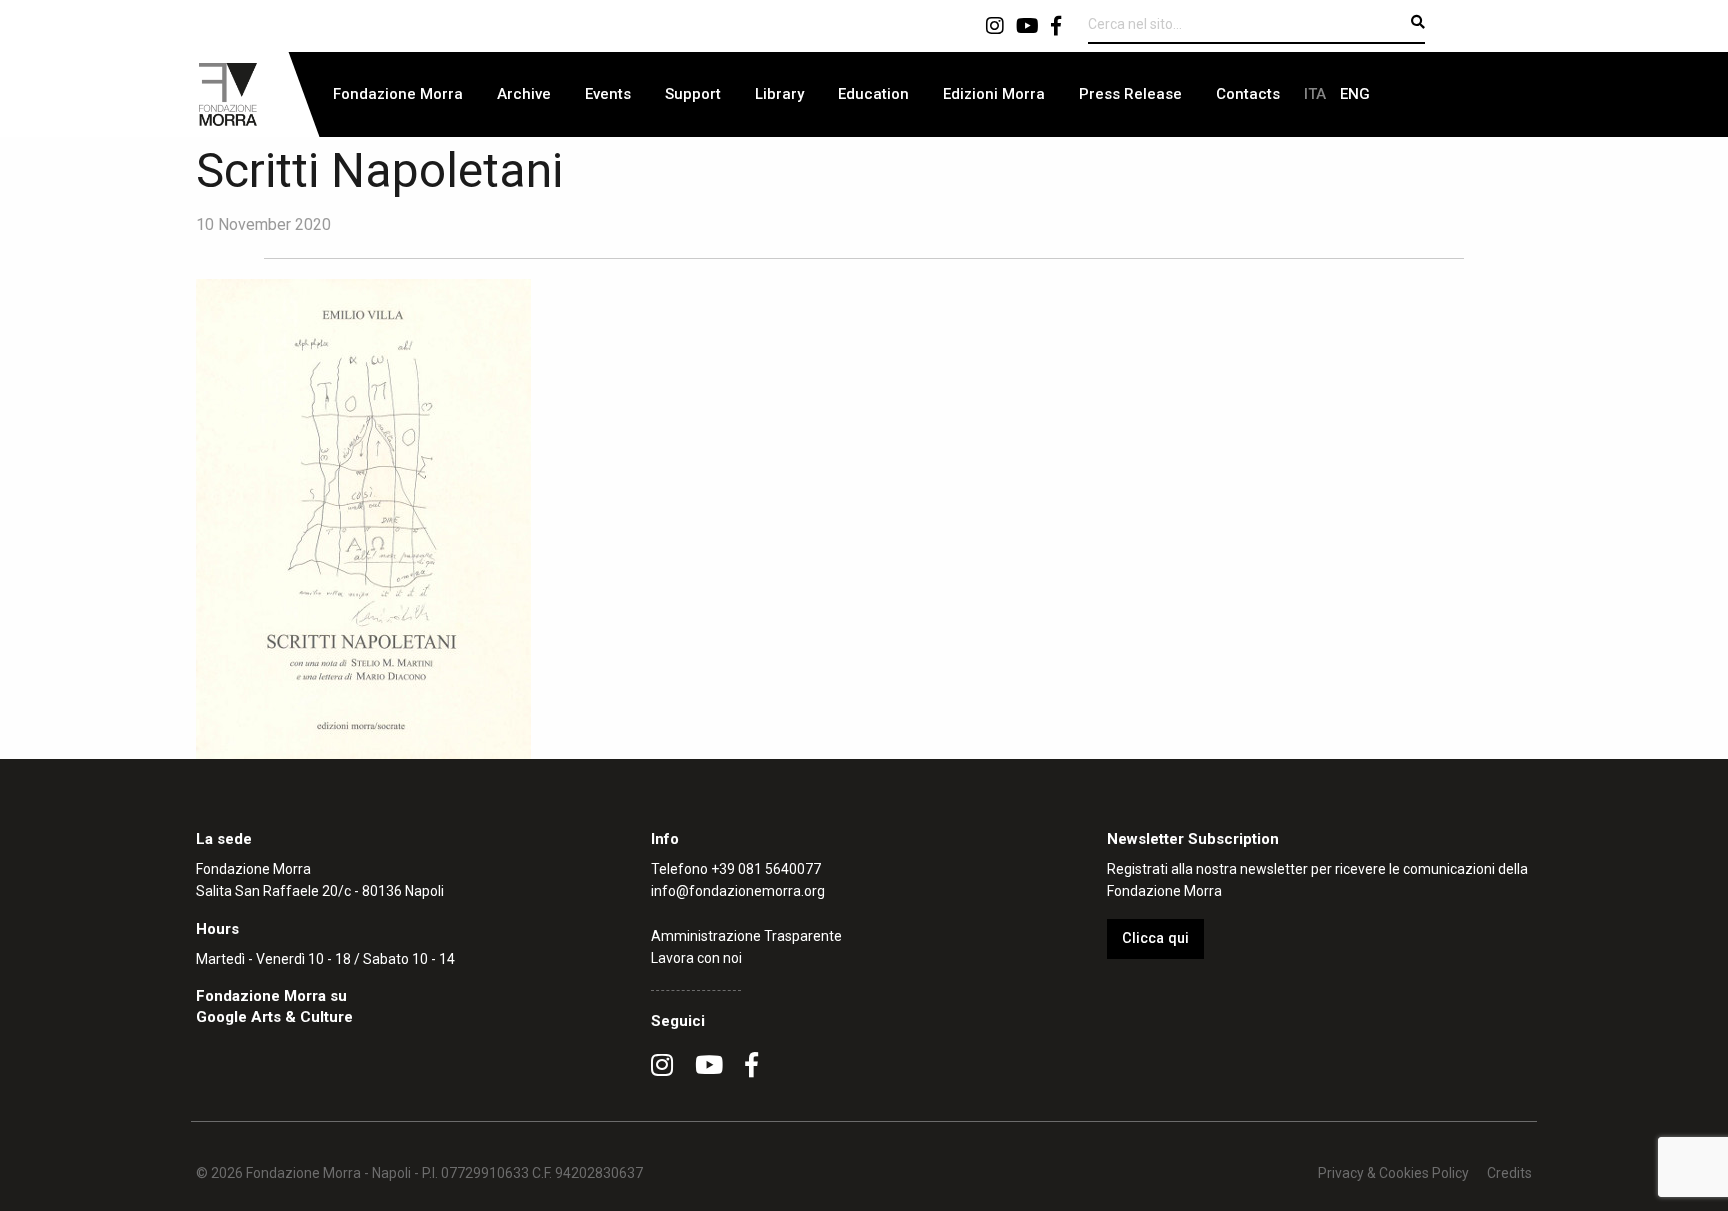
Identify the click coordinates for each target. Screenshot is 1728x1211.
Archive (524, 94)
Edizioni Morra (994, 94)
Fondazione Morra (398, 94)
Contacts (1248, 94)
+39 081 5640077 (766, 869)
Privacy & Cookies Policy (1393, 1173)
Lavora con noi (696, 958)
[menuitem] (398, 94)
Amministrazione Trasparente (746, 936)
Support (693, 94)
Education (873, 94)
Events (608, 94)
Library (779, 94)
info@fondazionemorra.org (738, 891)
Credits (1509, 1173)
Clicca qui (1155, 938)
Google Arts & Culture (274, 1017)
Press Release (1130, 94)
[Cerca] (1418, 22)
